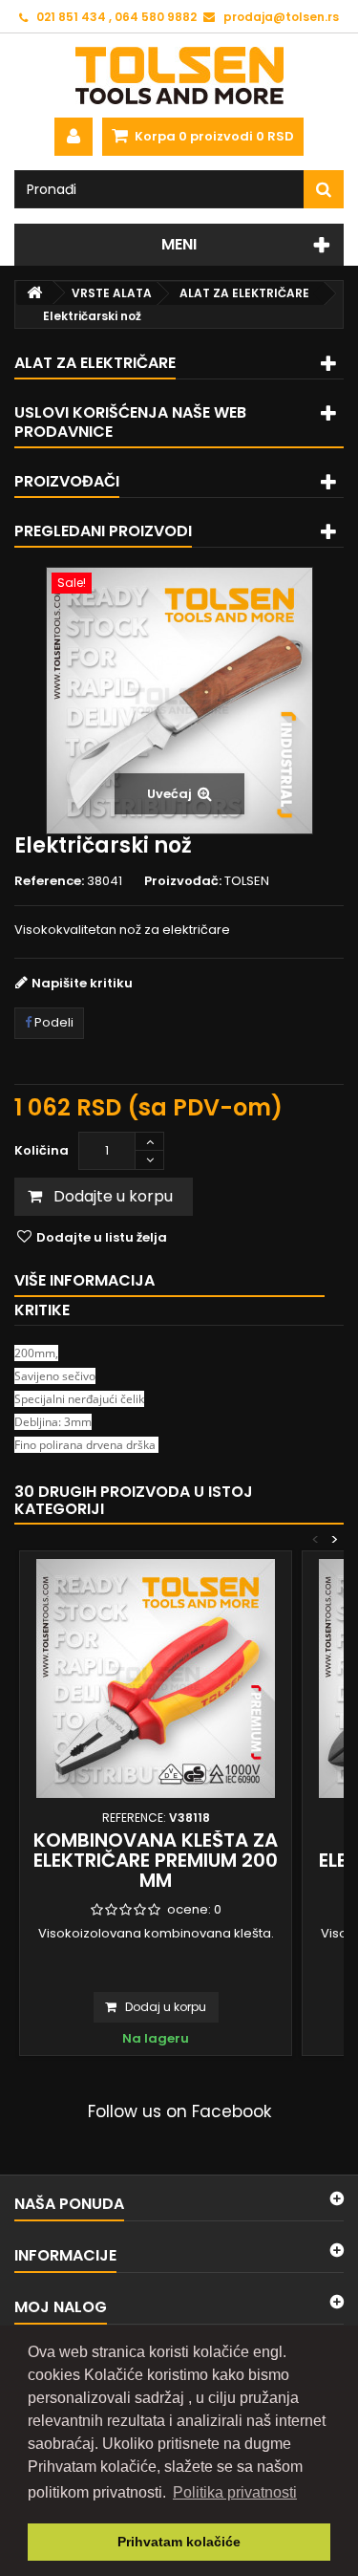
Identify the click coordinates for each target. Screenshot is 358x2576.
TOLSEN (247, 881)
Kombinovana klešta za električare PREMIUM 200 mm (156, 1860)
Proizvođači (67, 481)
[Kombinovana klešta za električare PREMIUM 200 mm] (156, 1678)
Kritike (42, 1310)
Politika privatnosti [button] (235, 2492)
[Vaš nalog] (74, 137)
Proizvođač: (183, 881)
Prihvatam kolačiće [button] (179, 2542)
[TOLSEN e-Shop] (179, 76)
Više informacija (84, 1280)
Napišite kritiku (82, 983)
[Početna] (34, 293)
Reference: (49, 881)
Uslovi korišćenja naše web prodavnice (130, 422)
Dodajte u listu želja (100, 1237)
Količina (42, 1150)
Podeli (53, 1022)
